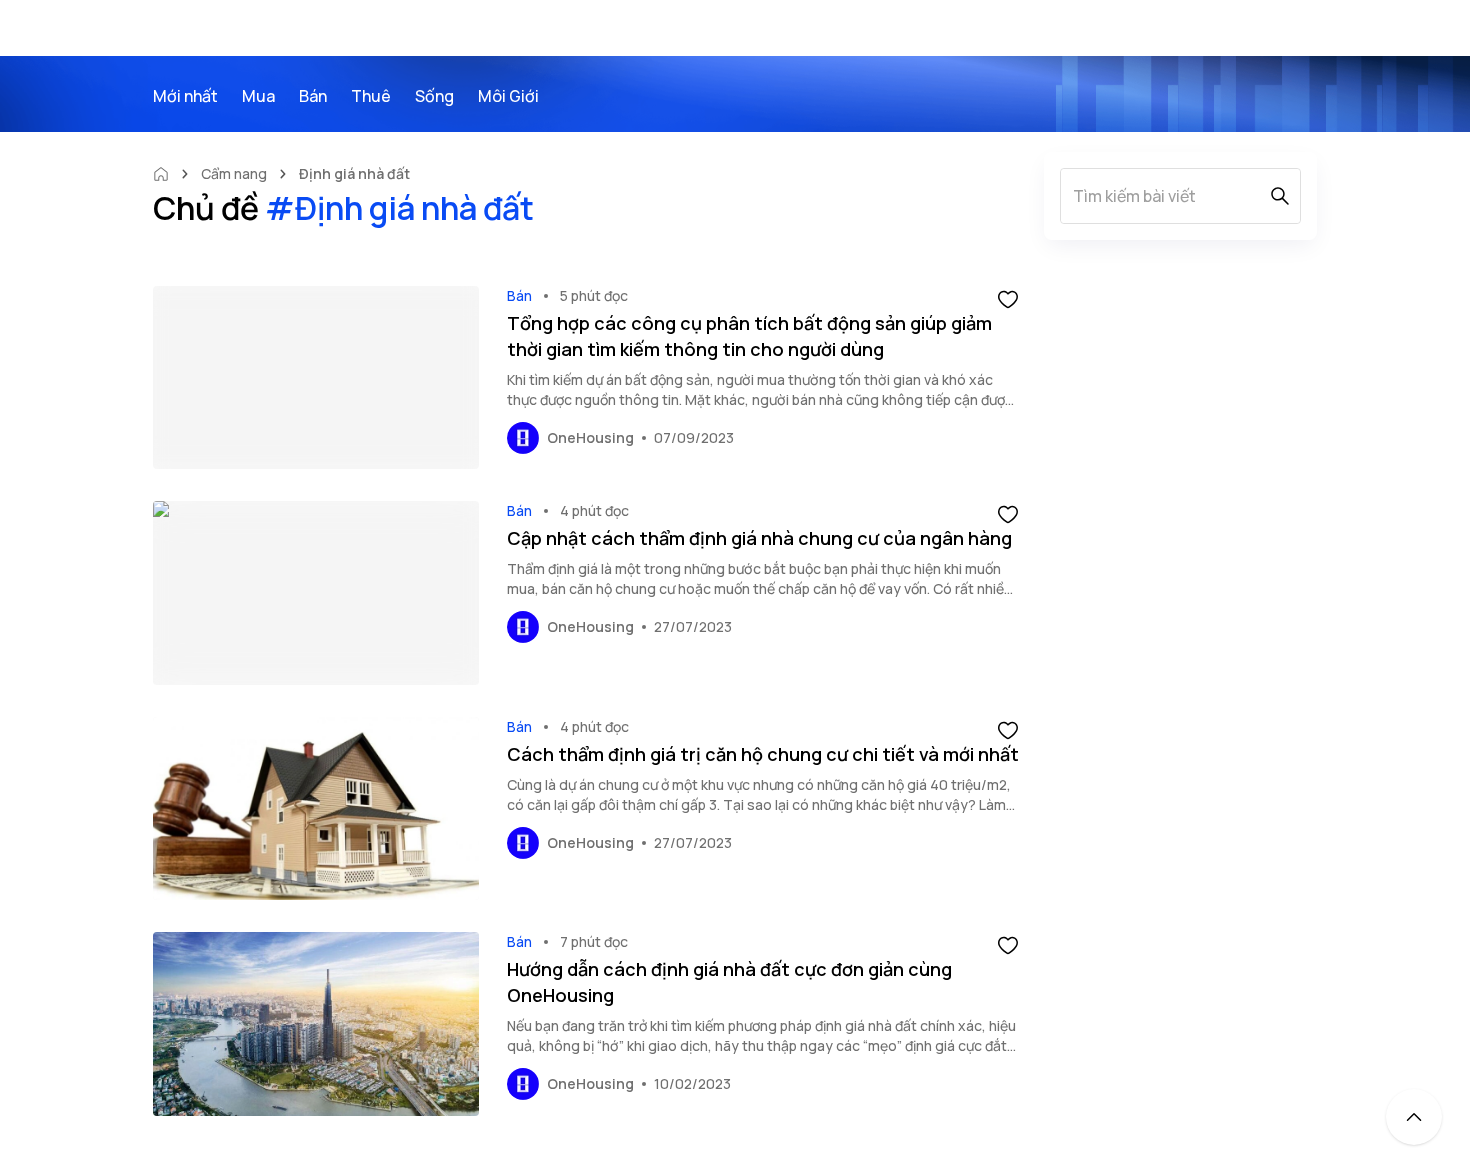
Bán (519, 295)
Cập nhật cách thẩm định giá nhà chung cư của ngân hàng (759, 538)
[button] (1008, 298)
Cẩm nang (234, 173)
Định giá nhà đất (354, 173)
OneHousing (590, 437)
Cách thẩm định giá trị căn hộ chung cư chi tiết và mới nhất (763, 754)
